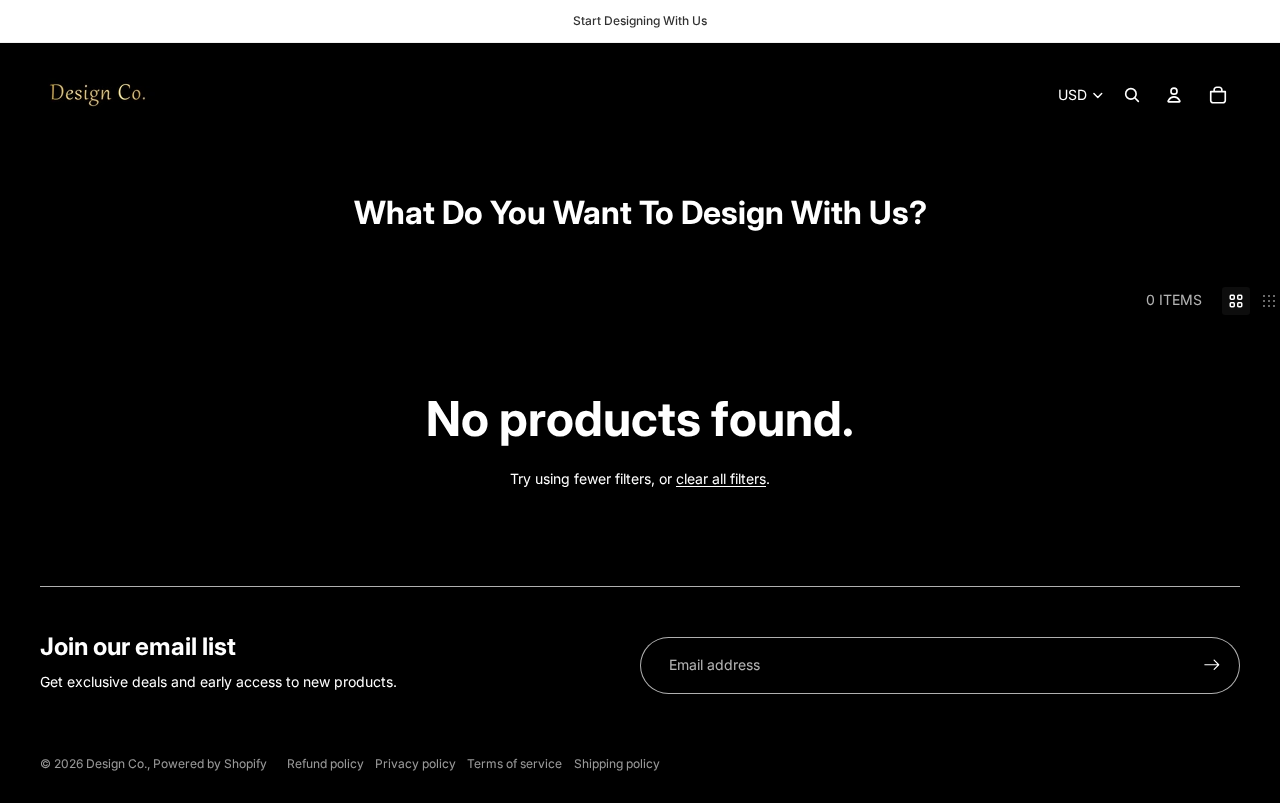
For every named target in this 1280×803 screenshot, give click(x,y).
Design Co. (116, 763)
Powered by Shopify (210, 763)
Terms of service (514, 763)
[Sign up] (1212, 665)
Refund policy (325, 763)
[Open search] (1132, 95)
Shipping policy (617, 763)
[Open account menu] (1174, 95)
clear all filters (721, 478)
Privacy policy (415, 763)
